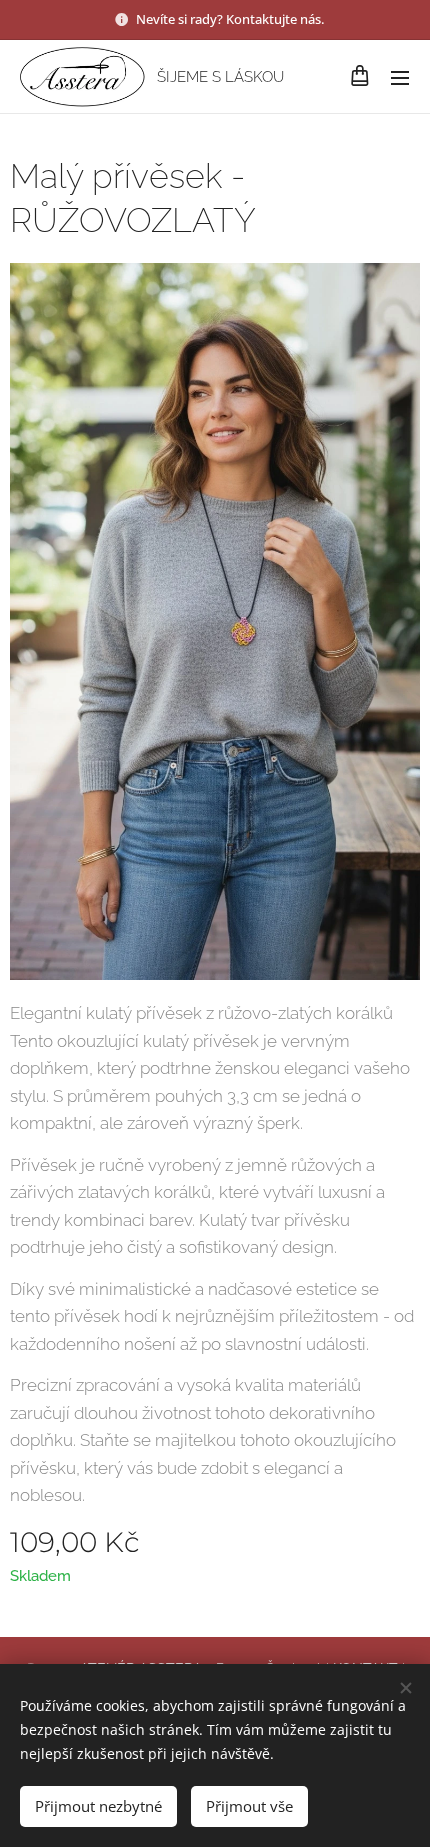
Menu (400, 77)
